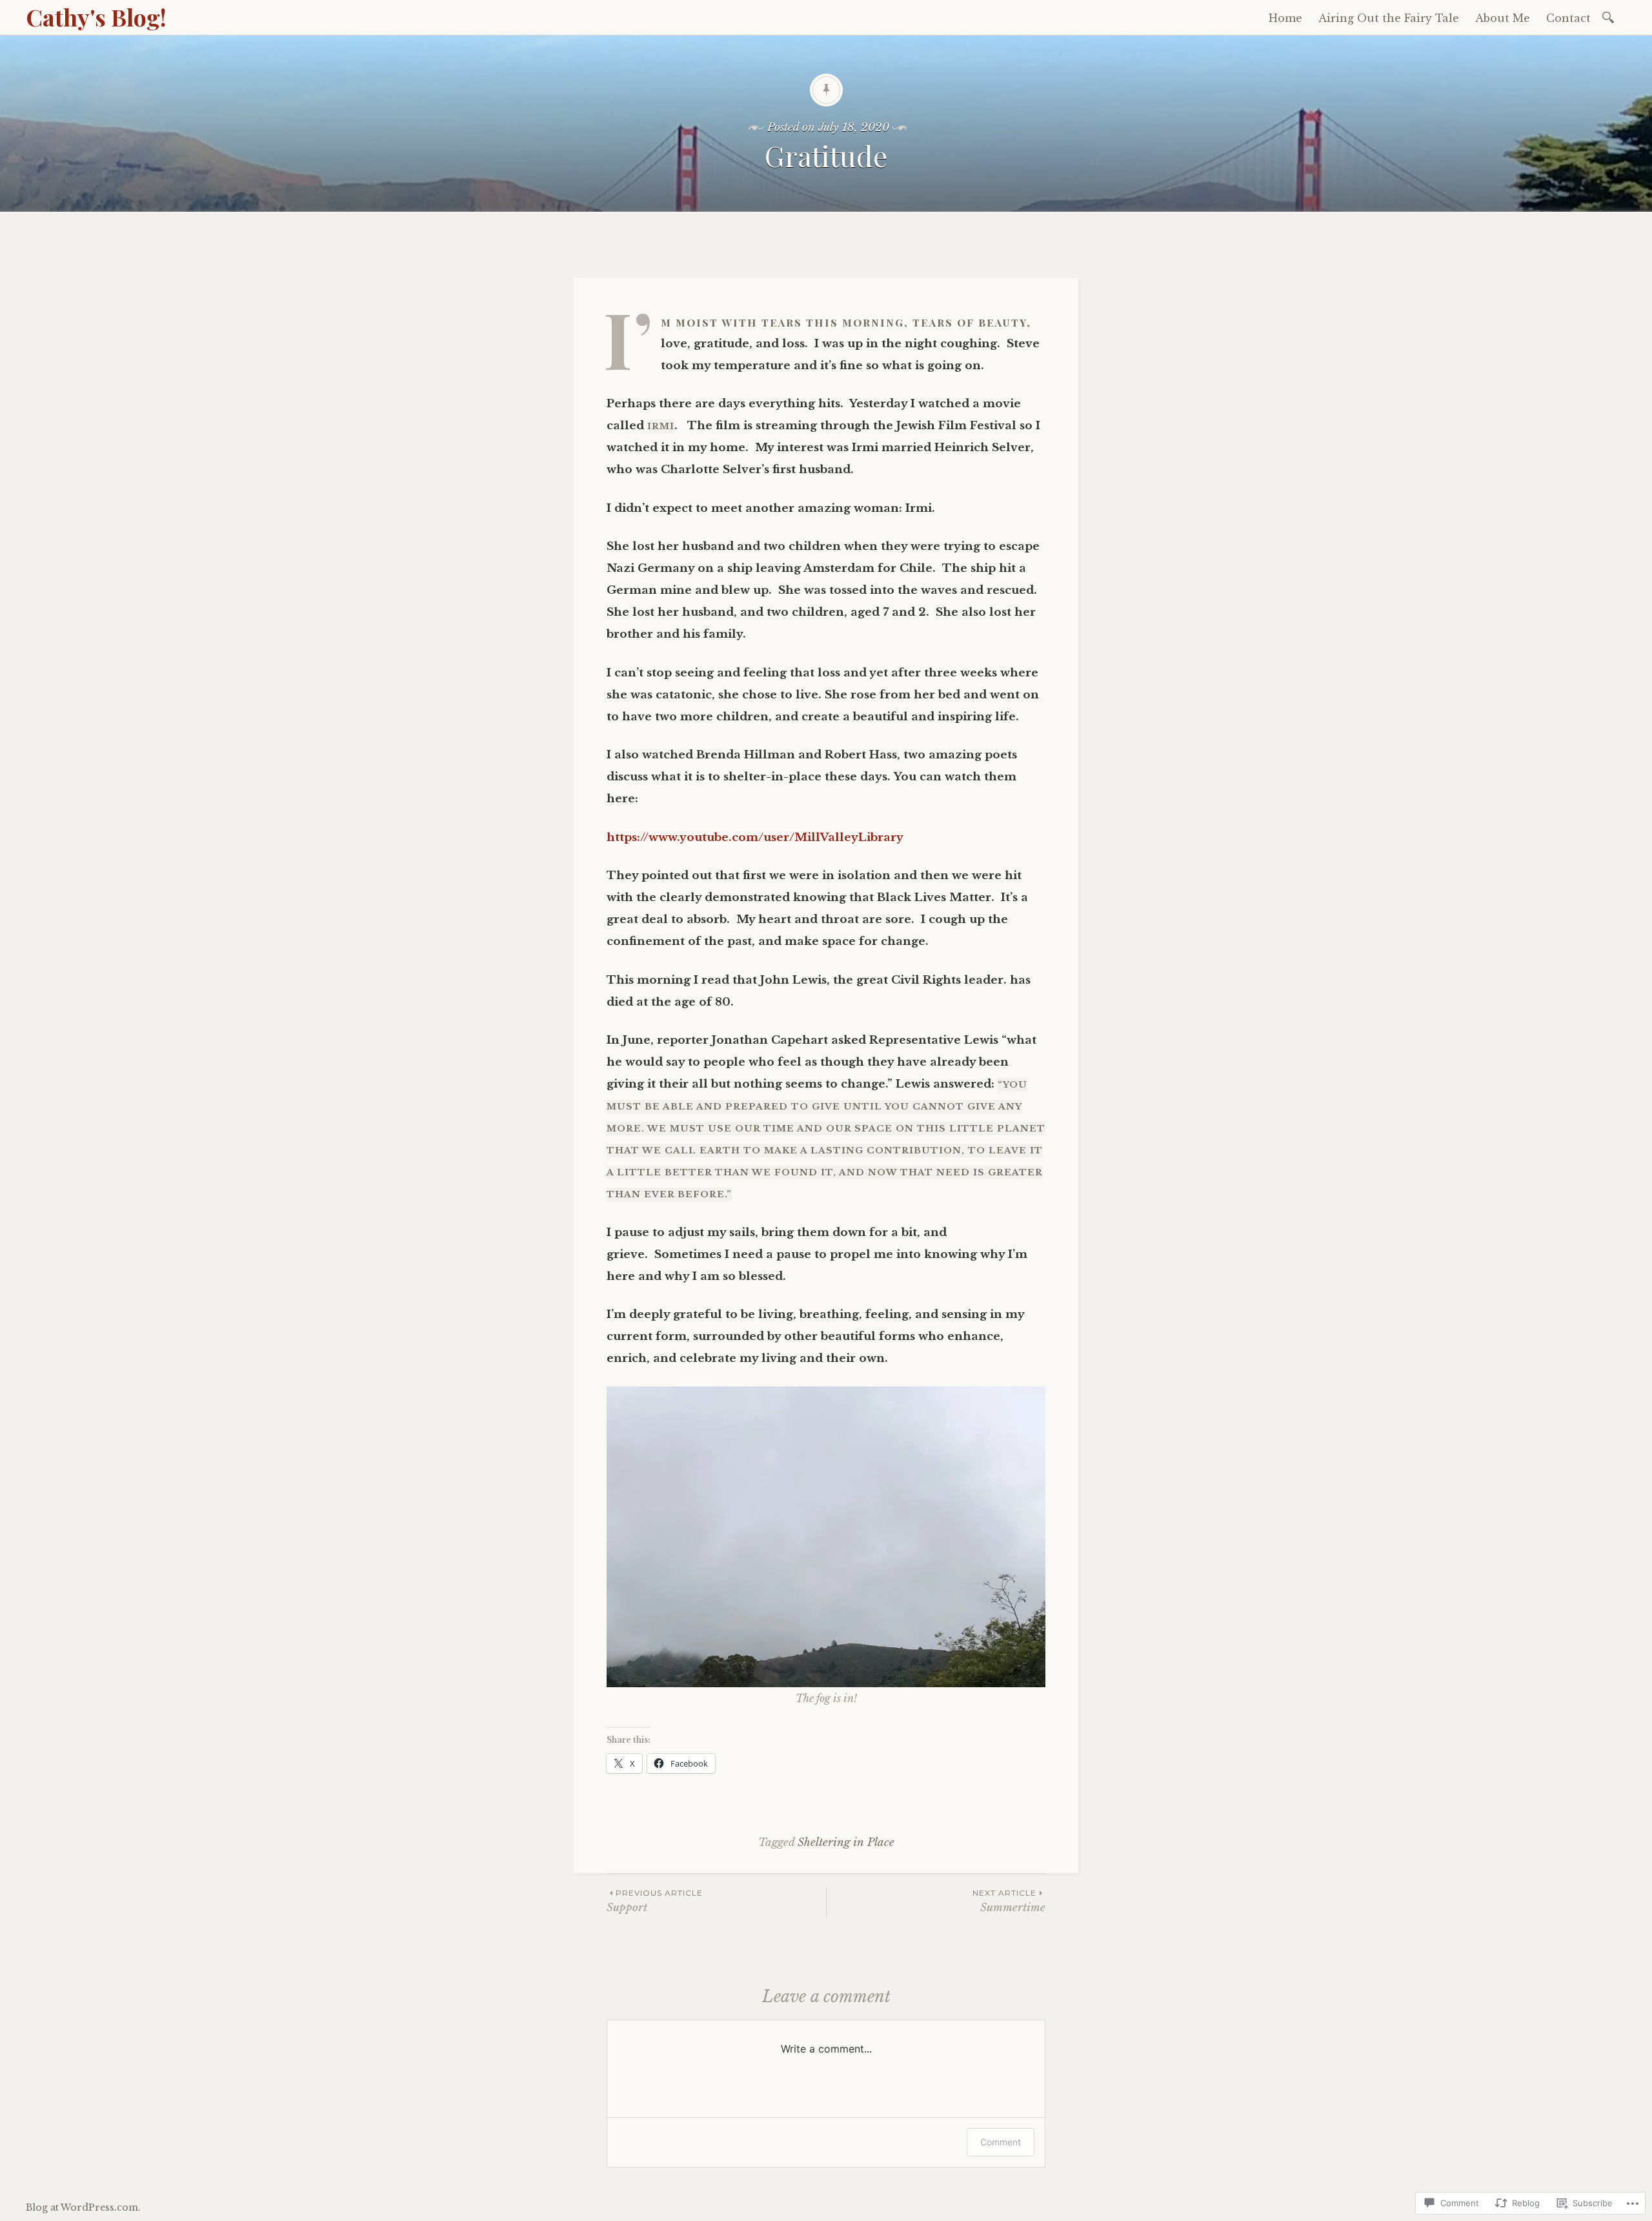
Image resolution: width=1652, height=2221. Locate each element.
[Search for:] (1610, 16)
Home (1285, 18)
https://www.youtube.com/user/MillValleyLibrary (755, 837)
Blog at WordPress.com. (83, 2207)
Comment (1001, 2142)
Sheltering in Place (846, 1842)
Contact (1568, 18)
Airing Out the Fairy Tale (1389, 18)
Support (655, 1901)
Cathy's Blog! (96, 17)
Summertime (1009, 1901)
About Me (1503, 18)
